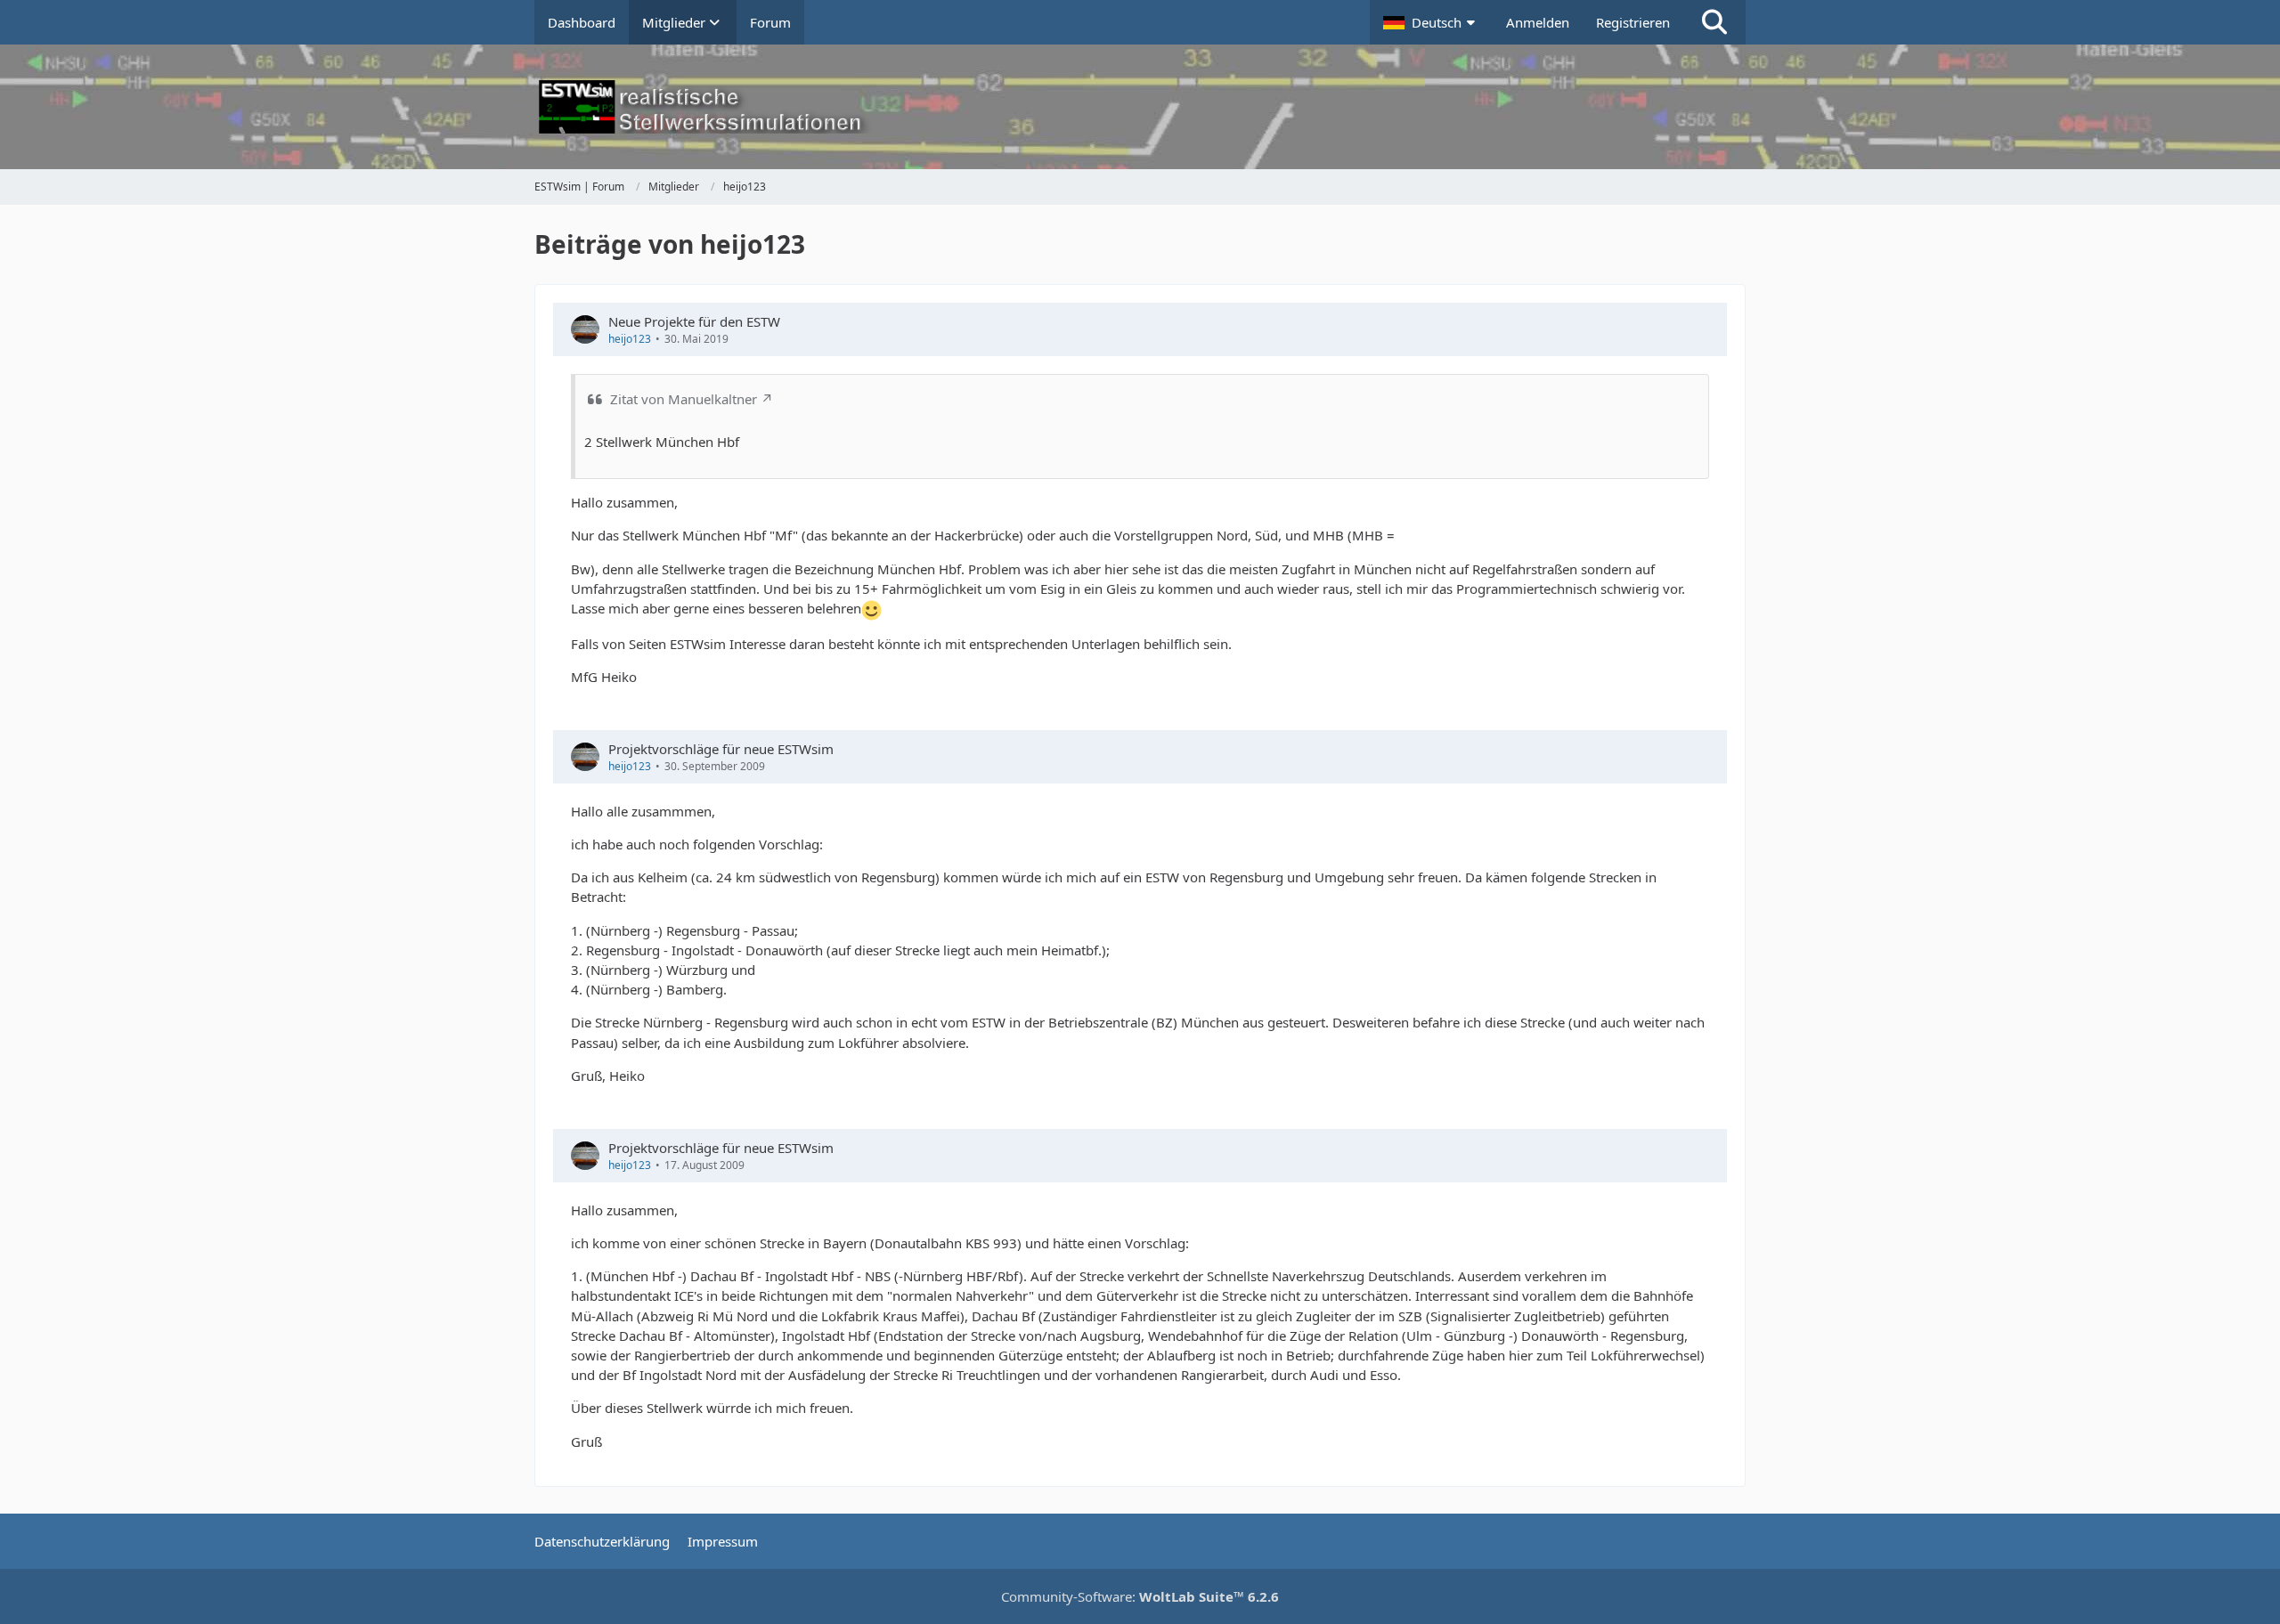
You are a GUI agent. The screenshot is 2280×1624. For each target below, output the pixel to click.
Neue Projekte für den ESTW (694, 321)
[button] (1431, 22)
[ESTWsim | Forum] (1140, 107)
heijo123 (630, 339)
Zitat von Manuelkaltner (684, 399)
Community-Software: (1140, 1596)
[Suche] (1714, 22)
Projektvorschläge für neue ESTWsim (721, 749)
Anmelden (1538, 22)
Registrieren (1633, 22)
